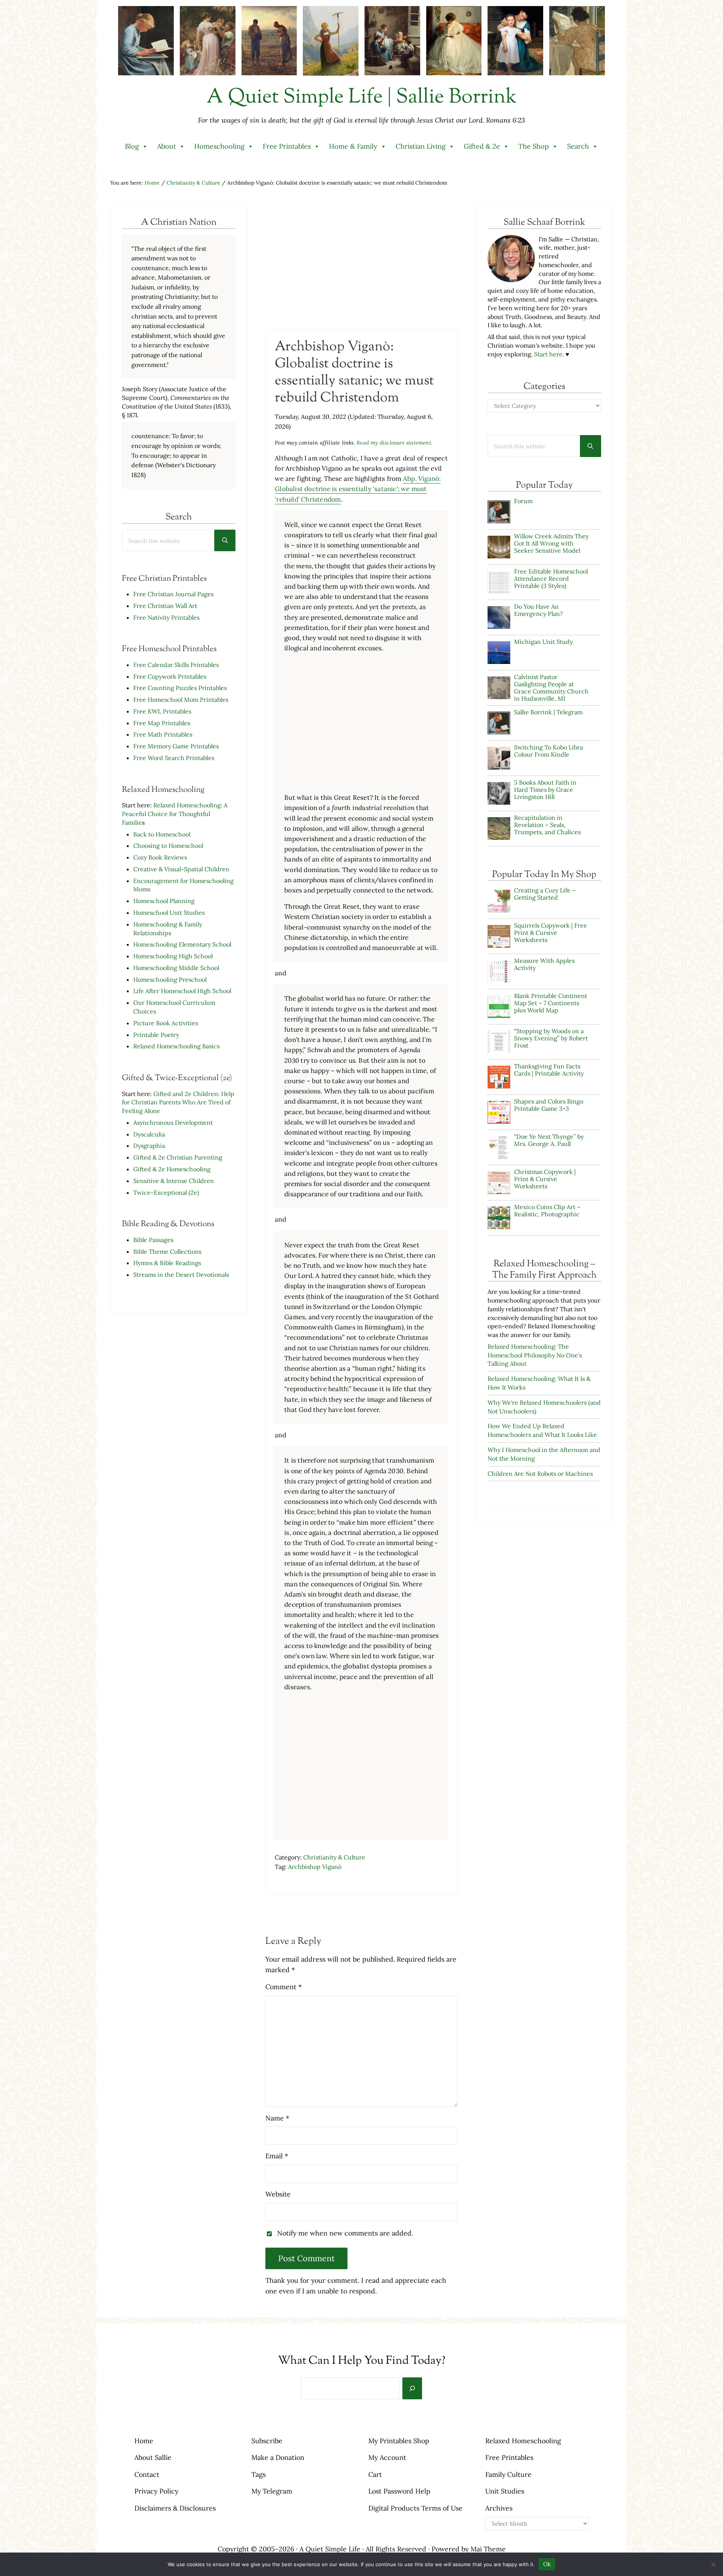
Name (277, 2118)
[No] (714, 2564)
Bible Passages (153, 1240)
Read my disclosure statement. (394, 443)
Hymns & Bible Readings (167, 1263)
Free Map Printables (162, 723)
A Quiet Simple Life (330, 2549)
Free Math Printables (163, 734)
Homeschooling (219, 146)
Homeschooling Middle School (176, 968)
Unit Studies (505, 2491)
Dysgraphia (149, 1146)
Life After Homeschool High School (182, 991)
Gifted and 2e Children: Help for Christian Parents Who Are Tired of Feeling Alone (178, 1102)
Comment (284, 1987)
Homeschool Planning (164, 901)
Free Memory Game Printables (176, 746)
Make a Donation (278, 2457)
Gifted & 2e (482, 146)
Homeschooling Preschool (170, 979)
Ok (547, 2564)
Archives (499, 2508)
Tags (259, 2474)
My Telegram (272, 2491)
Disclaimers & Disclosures (175, 2508)
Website (278, 2194)
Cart (375, 2474)
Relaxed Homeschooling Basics (176, 1046)
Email (277, 2156)
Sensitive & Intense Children (174, 1181)
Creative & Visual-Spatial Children (181, 869)
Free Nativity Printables (166, 617)
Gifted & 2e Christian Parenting (178, 1157)
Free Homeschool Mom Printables (181, 700)
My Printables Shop (399, 2441)
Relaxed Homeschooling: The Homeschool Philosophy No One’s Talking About (535, 1355)
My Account (387, 2457)
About (167, 146)
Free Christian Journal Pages (173, 594)
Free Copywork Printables (170, 676)
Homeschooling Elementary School (182, 944)
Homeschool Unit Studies (169, 913)
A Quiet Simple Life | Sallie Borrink (362, 98)
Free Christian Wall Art (165, 606)
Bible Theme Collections (167, 1251)
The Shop (534, 146)
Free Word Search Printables (175, 758)
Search (578, 146)
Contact (147, 2474)
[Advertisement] (361, 266)
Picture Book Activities (166, 1023)
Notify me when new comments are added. (345, 2233)
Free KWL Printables (162, 711)
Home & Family (353, 146)
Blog (132, 146)
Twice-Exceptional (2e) (166, 1192)
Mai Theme (488, 2549)
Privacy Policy (156, 2491)
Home (144, 2441)
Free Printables (287, 146)
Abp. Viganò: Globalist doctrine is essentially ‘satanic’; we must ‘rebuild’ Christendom (358, 489)
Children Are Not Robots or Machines (540, 1474)
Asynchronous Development (173, 1122)
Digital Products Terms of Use (415, 2508)
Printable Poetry (156, 1035)
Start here (548, 354)
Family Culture (508, 2474)
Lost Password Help (399, 2491)
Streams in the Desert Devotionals (181, 1275)
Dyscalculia (149, 1134)
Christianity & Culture (334, 1857)
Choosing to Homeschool (168, 846)
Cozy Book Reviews (160, 857)
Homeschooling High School (174, 956)
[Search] (412, 2388)
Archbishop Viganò (315, 1867)
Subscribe (267, 2441)
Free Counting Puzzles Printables (180, 688)
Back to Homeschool (162, 834)
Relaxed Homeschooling (523, 2441)
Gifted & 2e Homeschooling (172, 1169)
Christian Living (421, 146)
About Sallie (153, 2457)
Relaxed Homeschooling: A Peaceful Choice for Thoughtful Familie (175, 814)
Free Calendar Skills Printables (176, 665)
